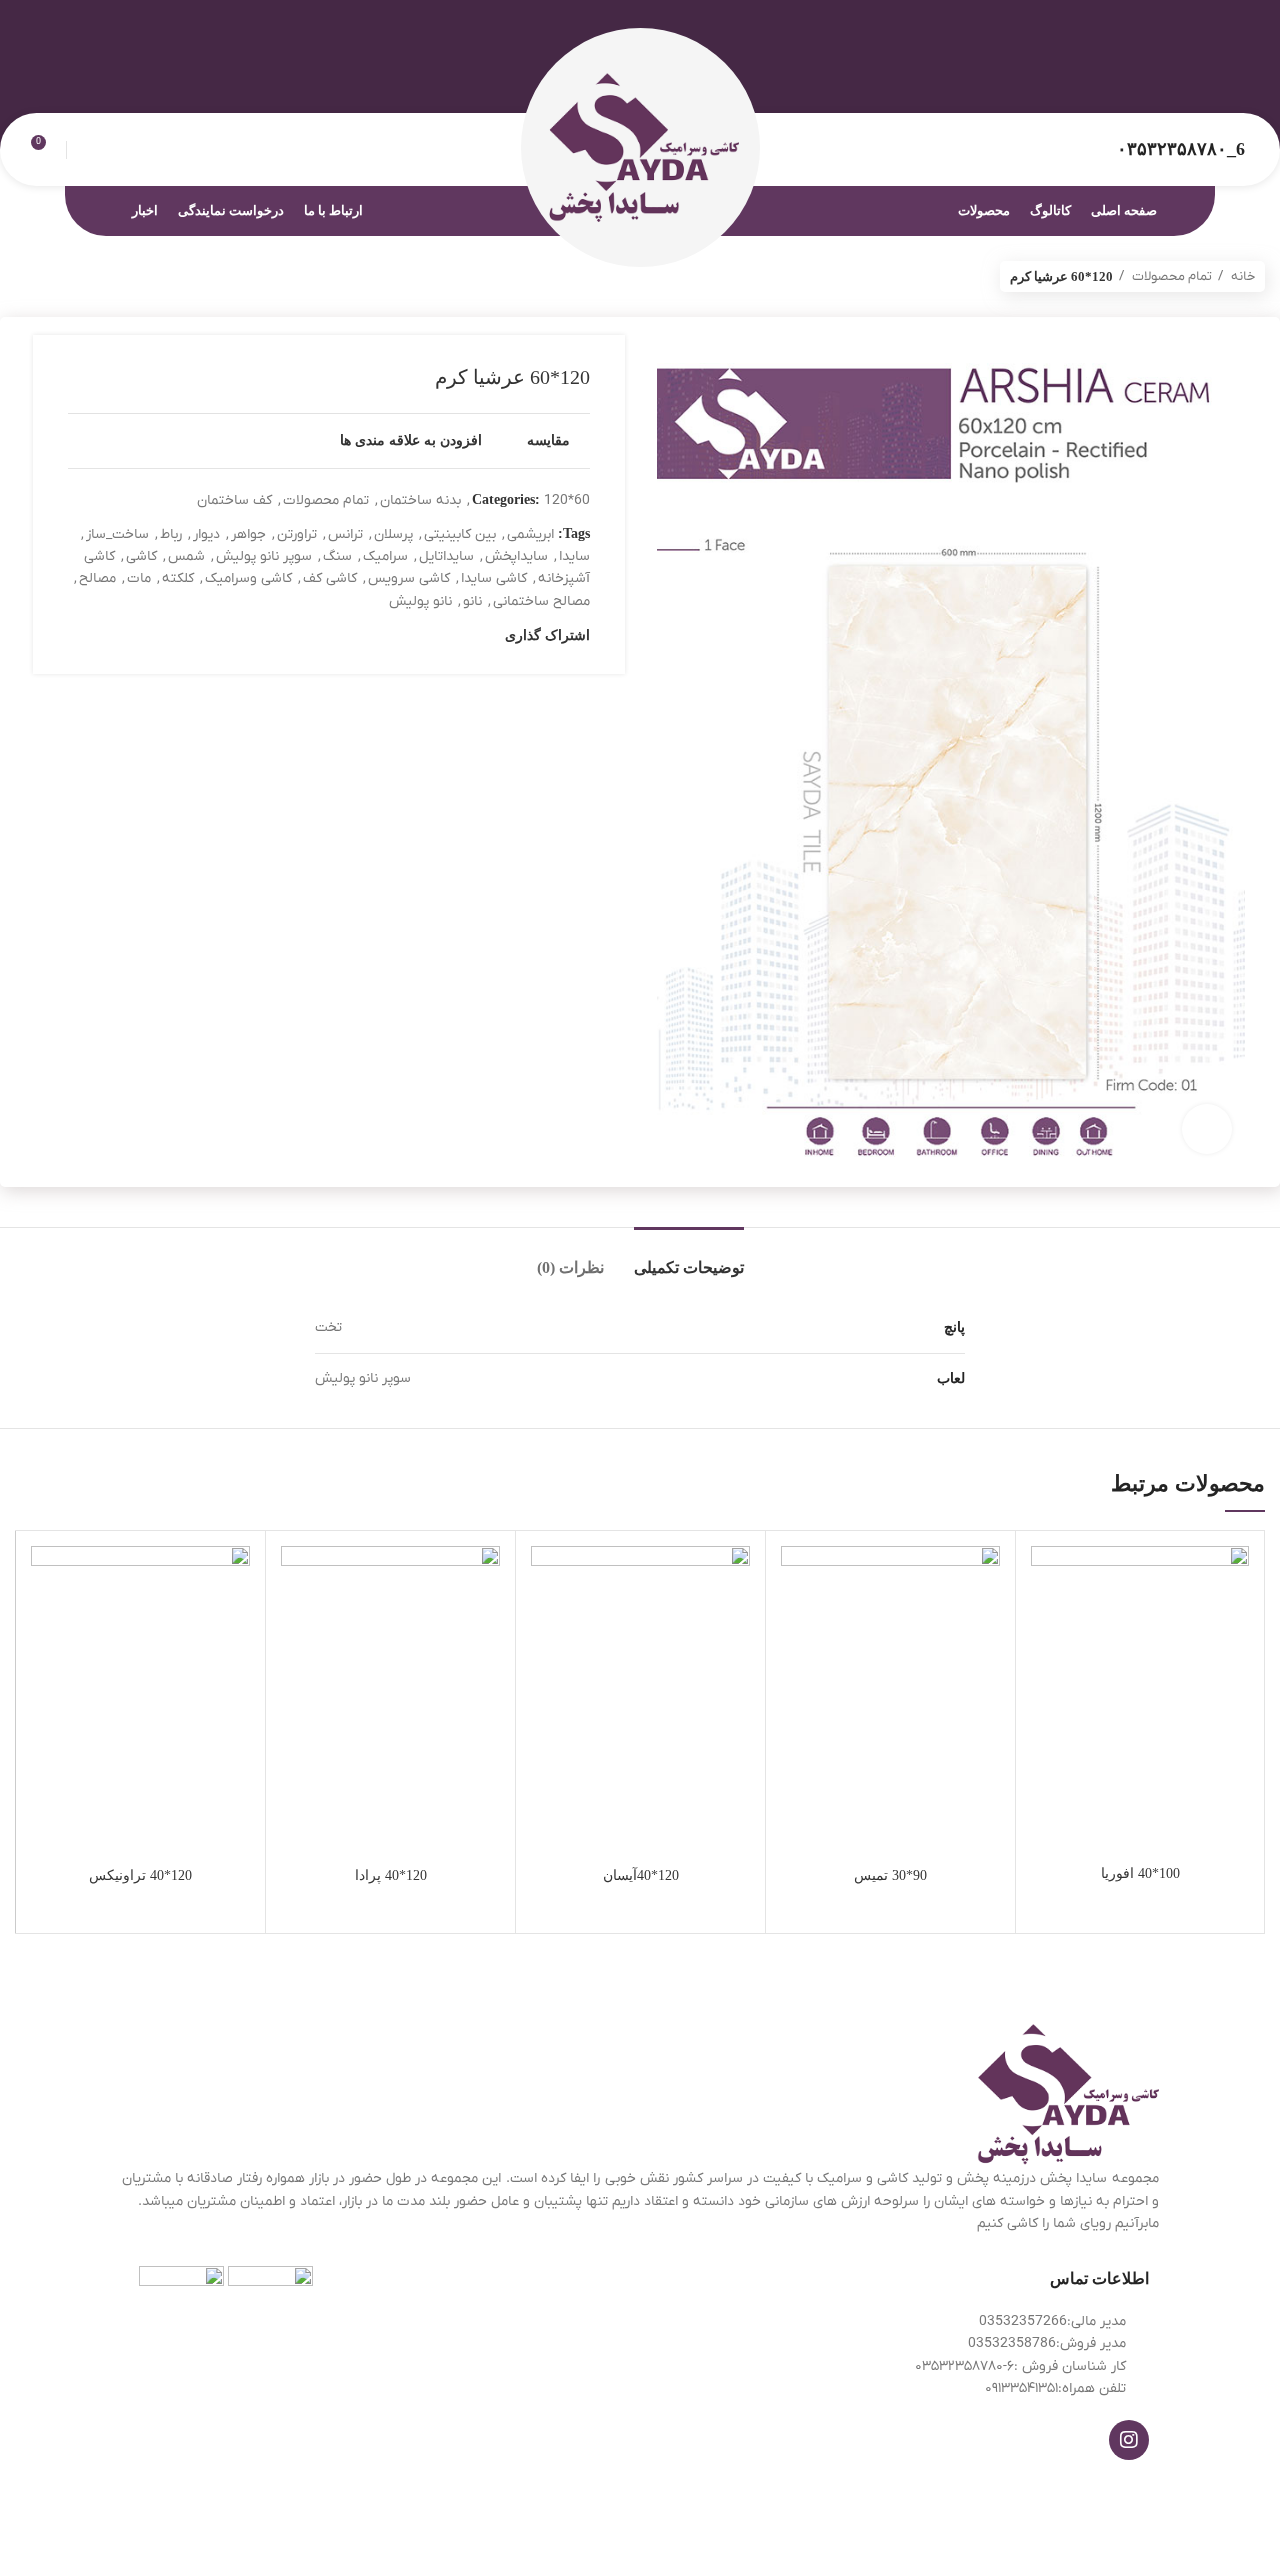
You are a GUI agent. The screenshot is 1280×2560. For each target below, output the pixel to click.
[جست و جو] (84, 150)
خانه (1241, 276)
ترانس (345, 534)
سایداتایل (446, 556)
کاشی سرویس (409, 578)
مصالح (97, 578)
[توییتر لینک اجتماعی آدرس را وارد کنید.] (1210, 75)
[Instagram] (1129, 2440)
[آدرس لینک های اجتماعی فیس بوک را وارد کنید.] (1233, 75)
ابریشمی (530, 534)
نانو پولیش (420, 601)
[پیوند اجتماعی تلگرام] (1141, 75)
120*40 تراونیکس (140, 1875)
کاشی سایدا (494, 578)
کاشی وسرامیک (248, 578)
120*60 (567, 500)
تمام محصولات (1170, 276)
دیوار (206, 534)
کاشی (141, 556)
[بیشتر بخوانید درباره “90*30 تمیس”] (796, 1623)
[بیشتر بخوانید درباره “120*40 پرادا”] (296, 1623)
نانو (472, 601)
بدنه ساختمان (420, 500)
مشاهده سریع (1046, 1668)
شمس (186, 556)
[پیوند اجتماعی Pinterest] (1187, 75)
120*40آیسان (641, 1875)
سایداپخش (516, 556)
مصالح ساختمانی (541, 601)
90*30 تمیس (890, 1875)
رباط (171, 534)
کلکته (178, 578)
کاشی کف (330, 578)
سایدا (574, 556)
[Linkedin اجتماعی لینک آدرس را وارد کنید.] (1164, 75)
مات (139, 578)
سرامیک (385, 556)
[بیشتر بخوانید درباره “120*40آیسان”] (546, 1623)
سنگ (337, 556)
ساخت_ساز (117, 534)
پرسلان (393, 534)
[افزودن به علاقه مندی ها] (1046, 1578)
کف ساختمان (234, 500)
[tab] (689, 1257)
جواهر (248, 534)
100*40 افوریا (1140, 1873)
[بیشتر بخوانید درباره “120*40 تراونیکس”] (46, 1623)
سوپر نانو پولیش (264, 556)
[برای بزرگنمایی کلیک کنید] (1207, 1129)
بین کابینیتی (460, 534)
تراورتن (297, 534)
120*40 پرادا (391, 1875)
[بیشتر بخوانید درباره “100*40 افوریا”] (1046, 1623)
